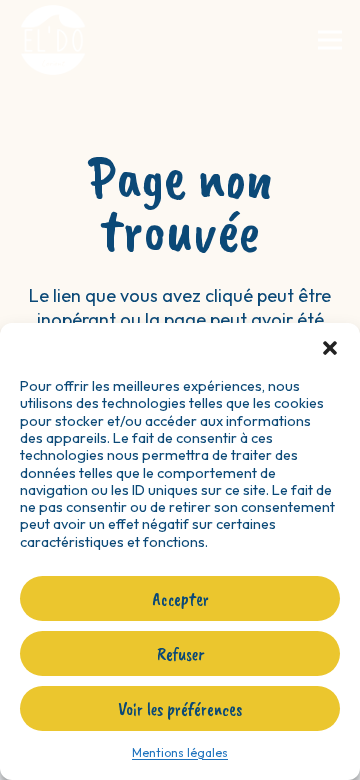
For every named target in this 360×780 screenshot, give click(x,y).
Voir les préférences (180, 709)
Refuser (180, 654)
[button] (330, 348)
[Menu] (330, 40)
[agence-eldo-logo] (53, 40)
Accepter (180, 599)
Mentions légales (180, 752)
